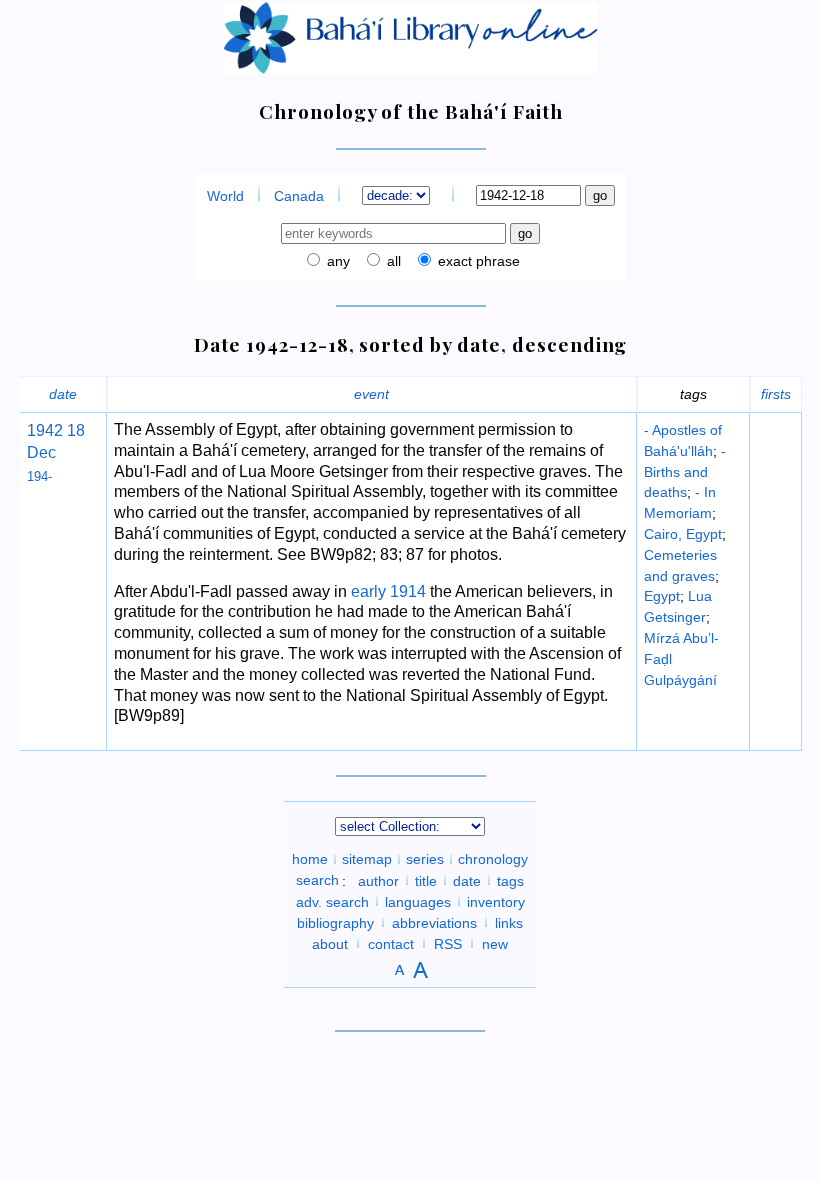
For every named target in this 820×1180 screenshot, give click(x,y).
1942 (45, 430)
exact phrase (477, 261)
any (336, 261)
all (392, 261)
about (330, 943)
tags (510, 880)
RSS (448, 943)
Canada (299, 196)
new (495, 943)
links (509, 922)
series (425, 859)
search (317, 880)
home (310, 859)
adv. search (332, 901)
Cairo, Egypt (683, 534)
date (63, 394)
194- (39, 476)
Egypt (662, 596)
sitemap (367, 859)
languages (418, 901)
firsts (776, 394)
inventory (496, 901)
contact (391, 943)
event (371, 394)
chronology (493, 859)
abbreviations (434, 922)
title (426, 880)
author (378, 880)
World (225, 196)
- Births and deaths (685, 472)
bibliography (335, 922)
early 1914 (388, 591)
